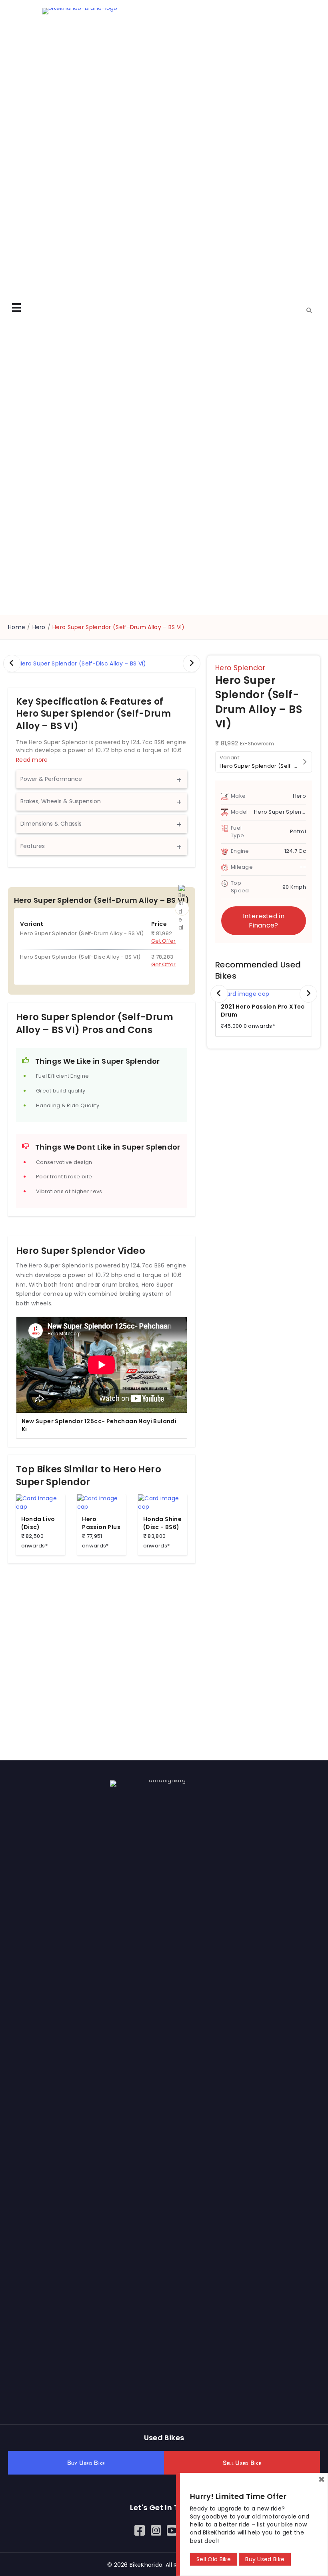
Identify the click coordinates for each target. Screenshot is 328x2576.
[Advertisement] (102, 1647)
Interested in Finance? (264, 921)
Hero (39, 627)
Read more (32, 760)
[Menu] (16, 308)
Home (17, 627)
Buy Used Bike (265, 2559)
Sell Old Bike (214, 2559)
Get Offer (164, 941)
